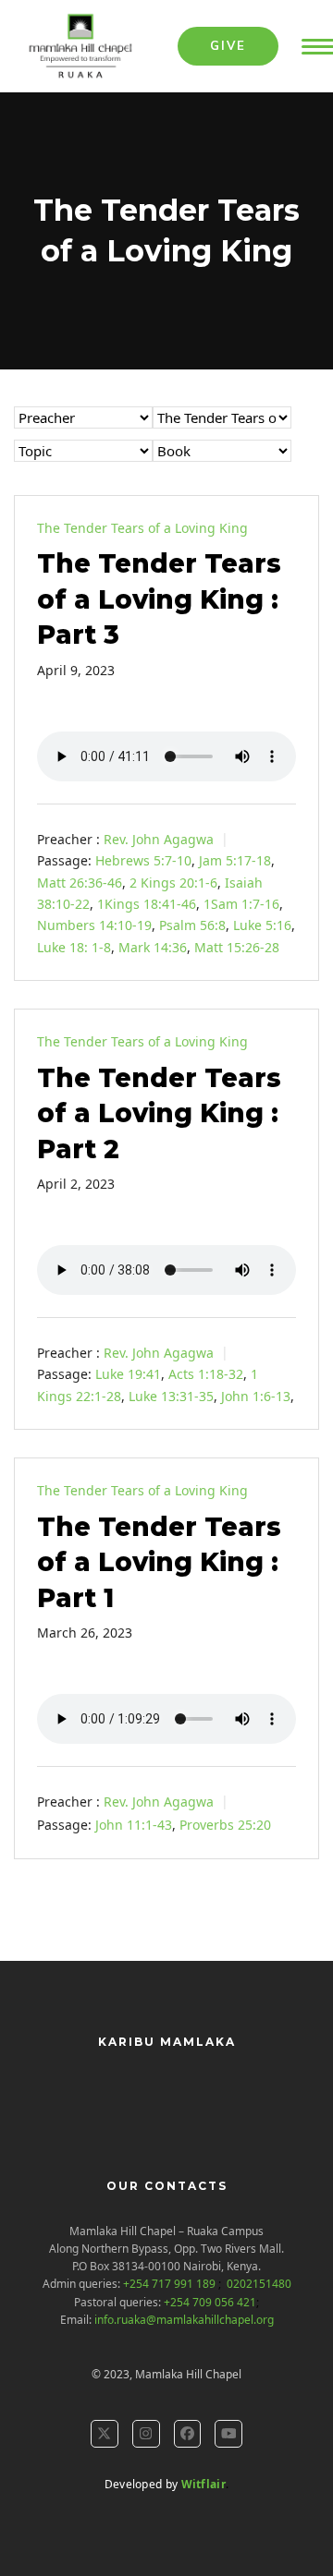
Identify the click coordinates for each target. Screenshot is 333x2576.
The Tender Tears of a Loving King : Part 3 (159, 599)
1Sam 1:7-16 (241, 904)
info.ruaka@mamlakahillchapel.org (184, 2320)
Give (228, 45)
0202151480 (258, 2284)
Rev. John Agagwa (159, 839)
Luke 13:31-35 (171, 1396)
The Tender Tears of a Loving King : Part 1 (159, 1562)
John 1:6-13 (256, 1396)
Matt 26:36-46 (80, 883)
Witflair (203, 2484)
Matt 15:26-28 (237, 947)
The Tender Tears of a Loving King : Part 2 (159, 1113)
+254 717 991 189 (171, 2284)
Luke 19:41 (128, 1374)
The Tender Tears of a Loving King (142, 528)
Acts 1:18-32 (206, 1374)
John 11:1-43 (134, 1825)
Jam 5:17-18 (235, 860)
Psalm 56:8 (192, 925)
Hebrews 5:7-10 (143, 860)
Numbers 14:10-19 (94, 925)
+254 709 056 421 (210, 2302)
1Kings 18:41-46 (147, 904)
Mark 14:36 (153, 947)
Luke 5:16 (262, 925)
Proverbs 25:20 (225, 1825)
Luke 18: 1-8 (74, 947)
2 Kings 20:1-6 (173, 883)
